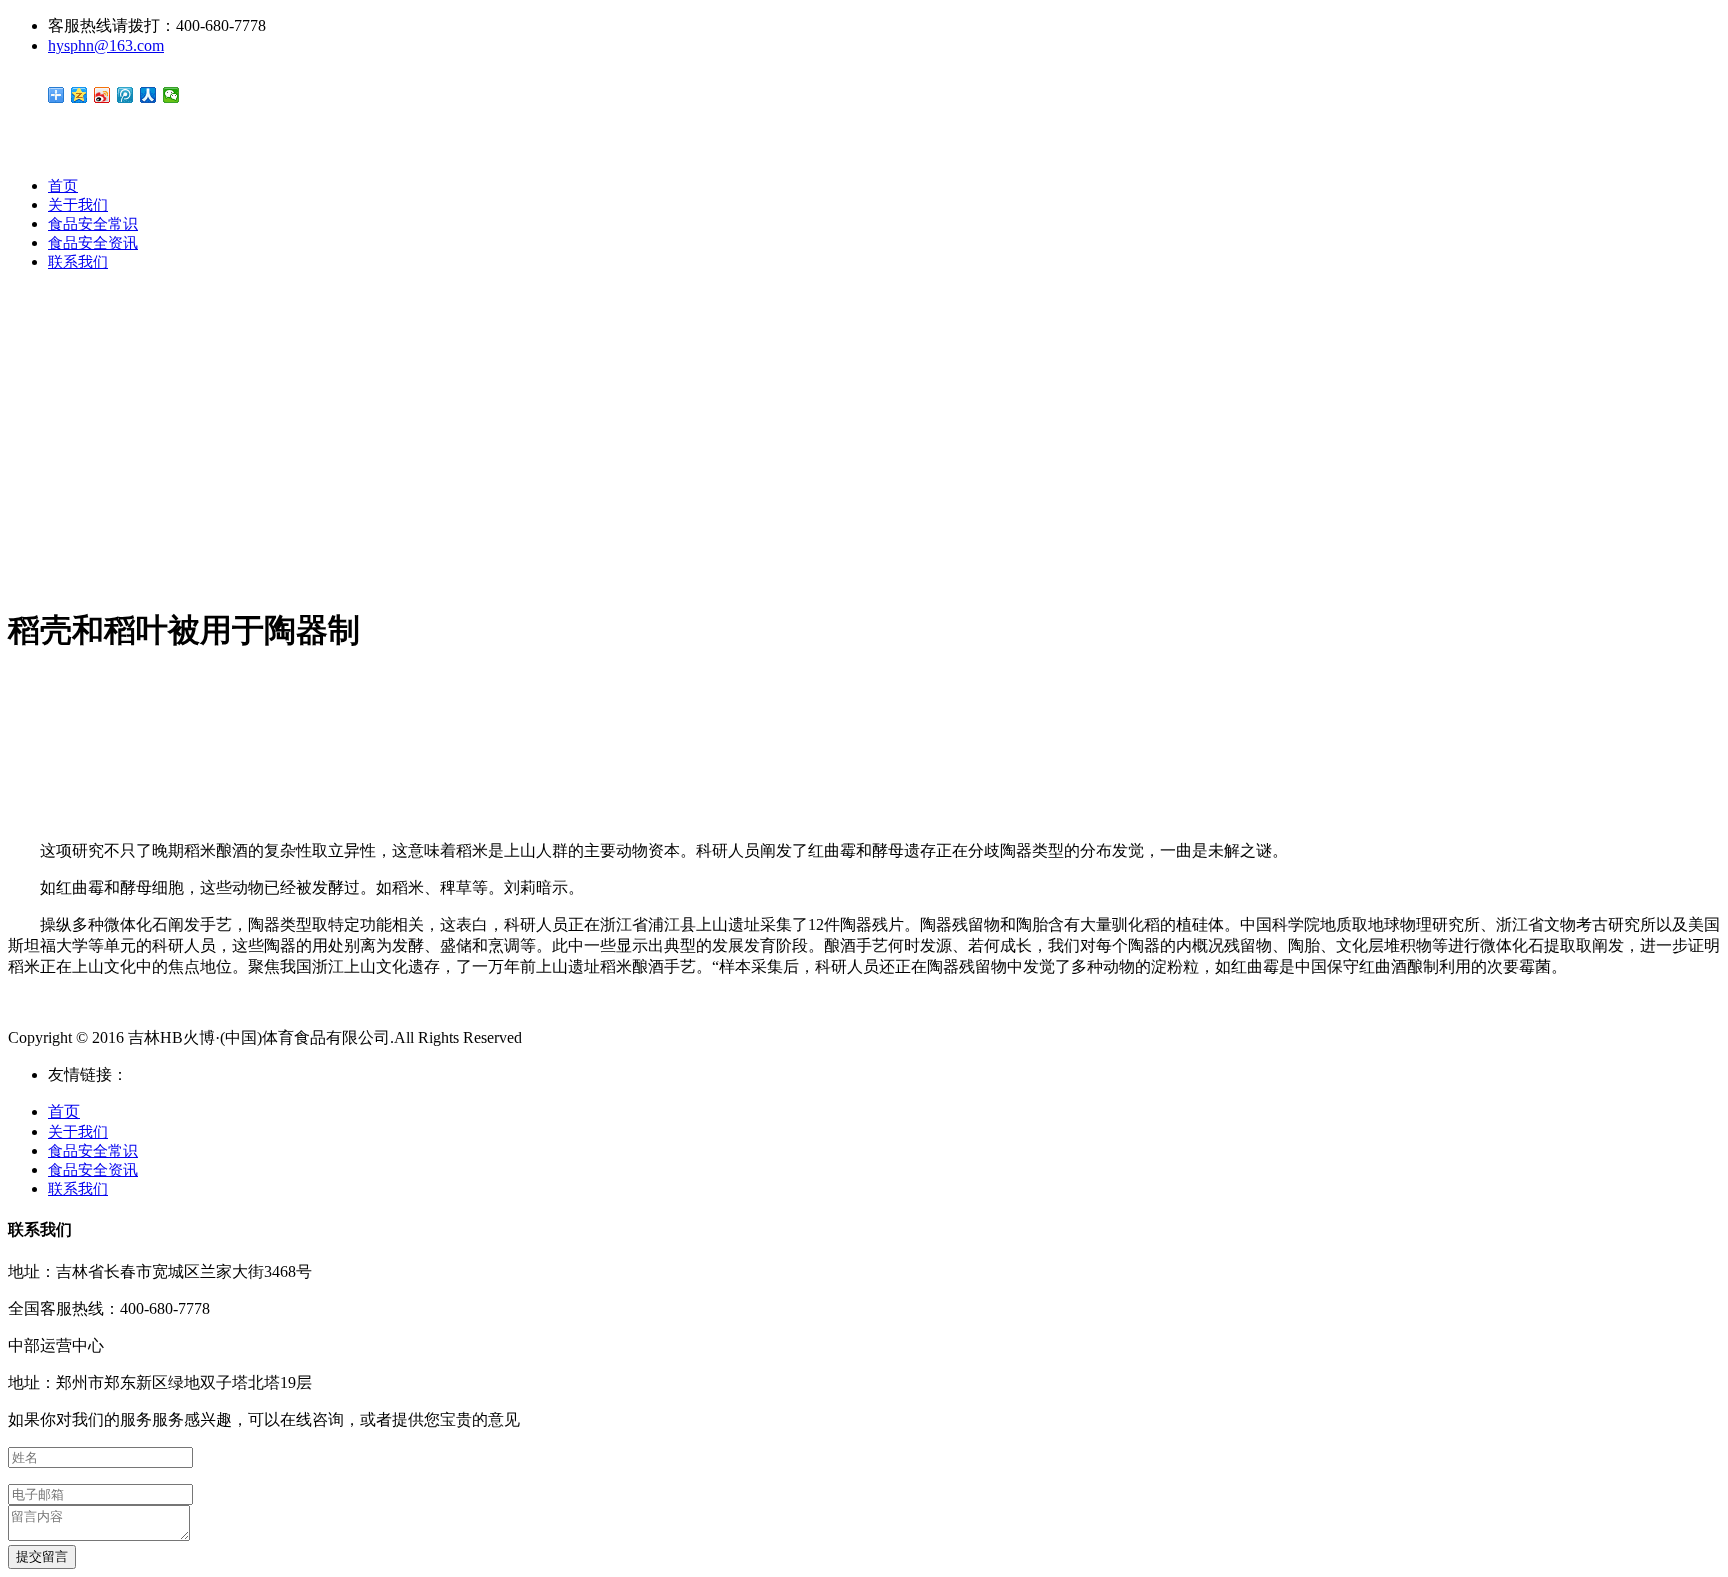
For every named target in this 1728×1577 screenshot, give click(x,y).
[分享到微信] (171, 95)
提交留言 (42, 1556)
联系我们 (78, 262)
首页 (63, 186)
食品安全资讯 (93, 243)
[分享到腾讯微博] (125, 95)
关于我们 (78, 205)
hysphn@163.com (106, 45)
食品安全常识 (93, 224)
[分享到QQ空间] (79, 95)
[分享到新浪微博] (102, 95)
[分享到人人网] (148, 95)
